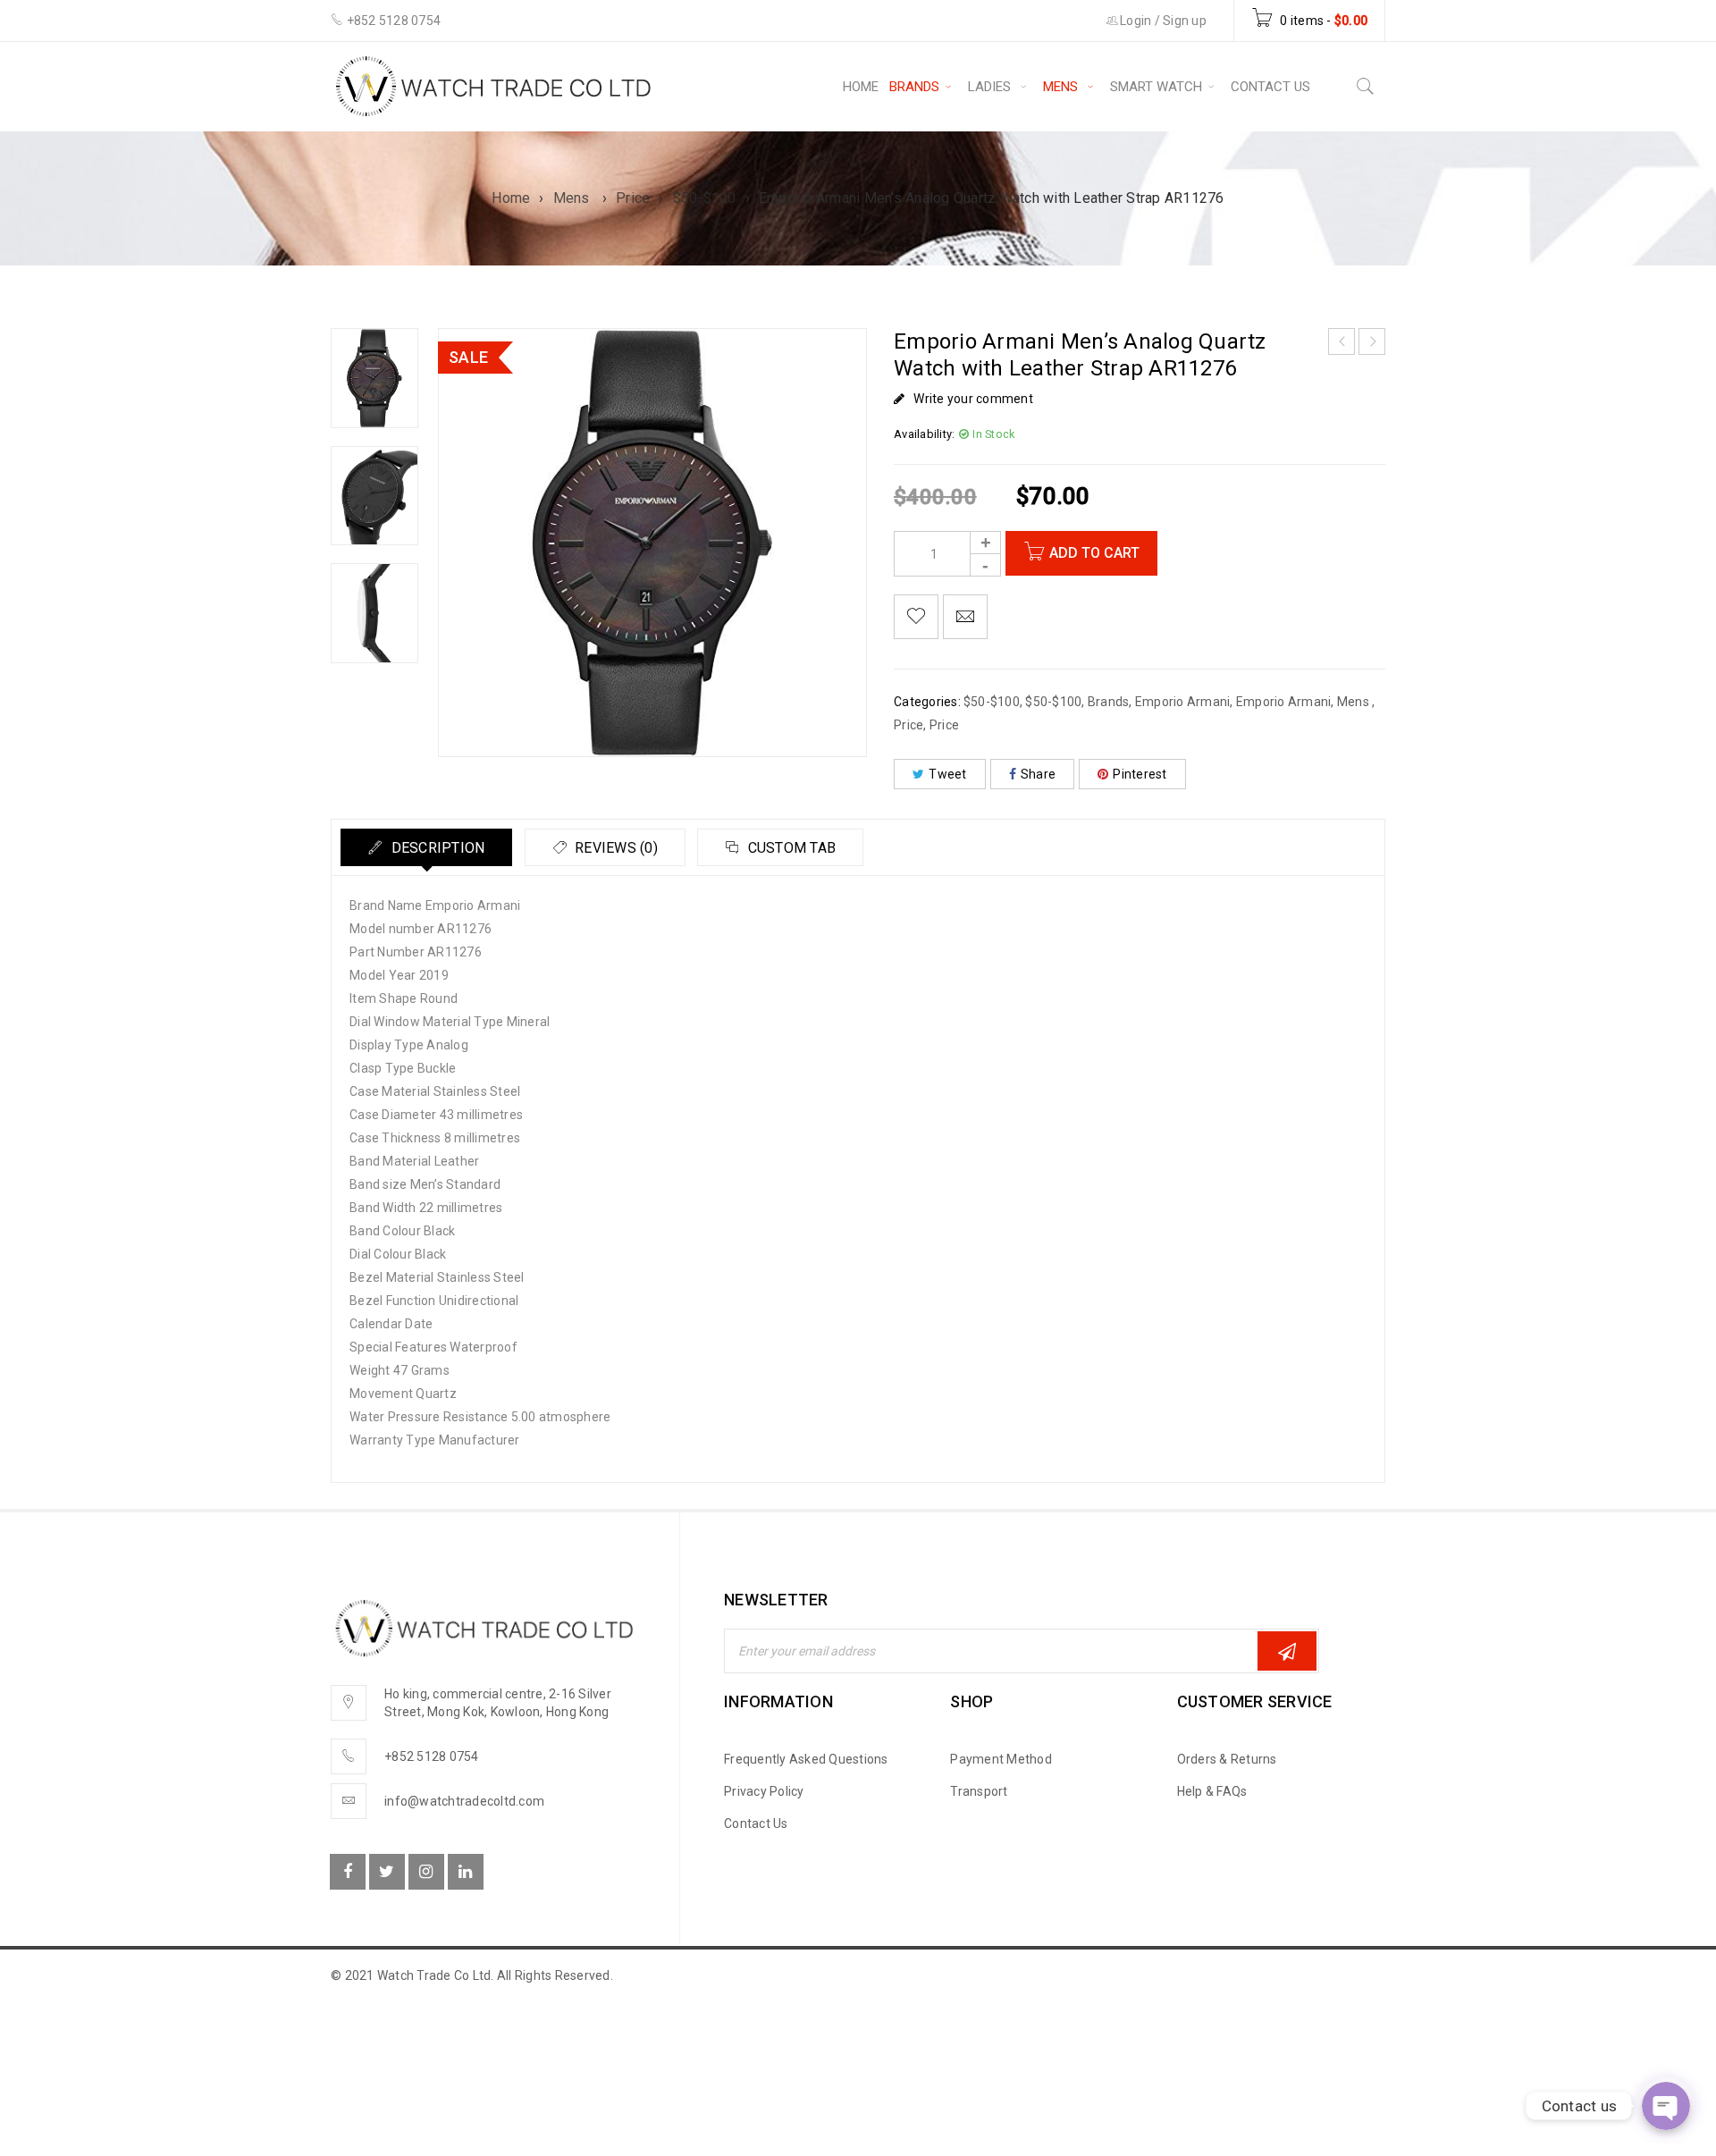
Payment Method (1001, 1759)
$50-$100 (705, 198)
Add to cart (1094, 553)
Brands (1109, 702)
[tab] (426, 847)
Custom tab (790, 848)
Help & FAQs (1212, 1791)
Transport (979, 1791)
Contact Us (756, 1823)
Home (511, 198)
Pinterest (1140, 774)
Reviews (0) (614, 848)
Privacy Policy (764, 1791)
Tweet (947, 774)
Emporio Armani (1183, 702)
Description (436, 848)
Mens (573, 198)
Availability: (924, 434)
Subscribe (1287, 1651)
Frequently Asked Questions (806, 1759)
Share (1038, 774)
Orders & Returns (1227, 1759)
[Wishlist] (916, 617)
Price (633, 198)
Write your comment (973, 399)
